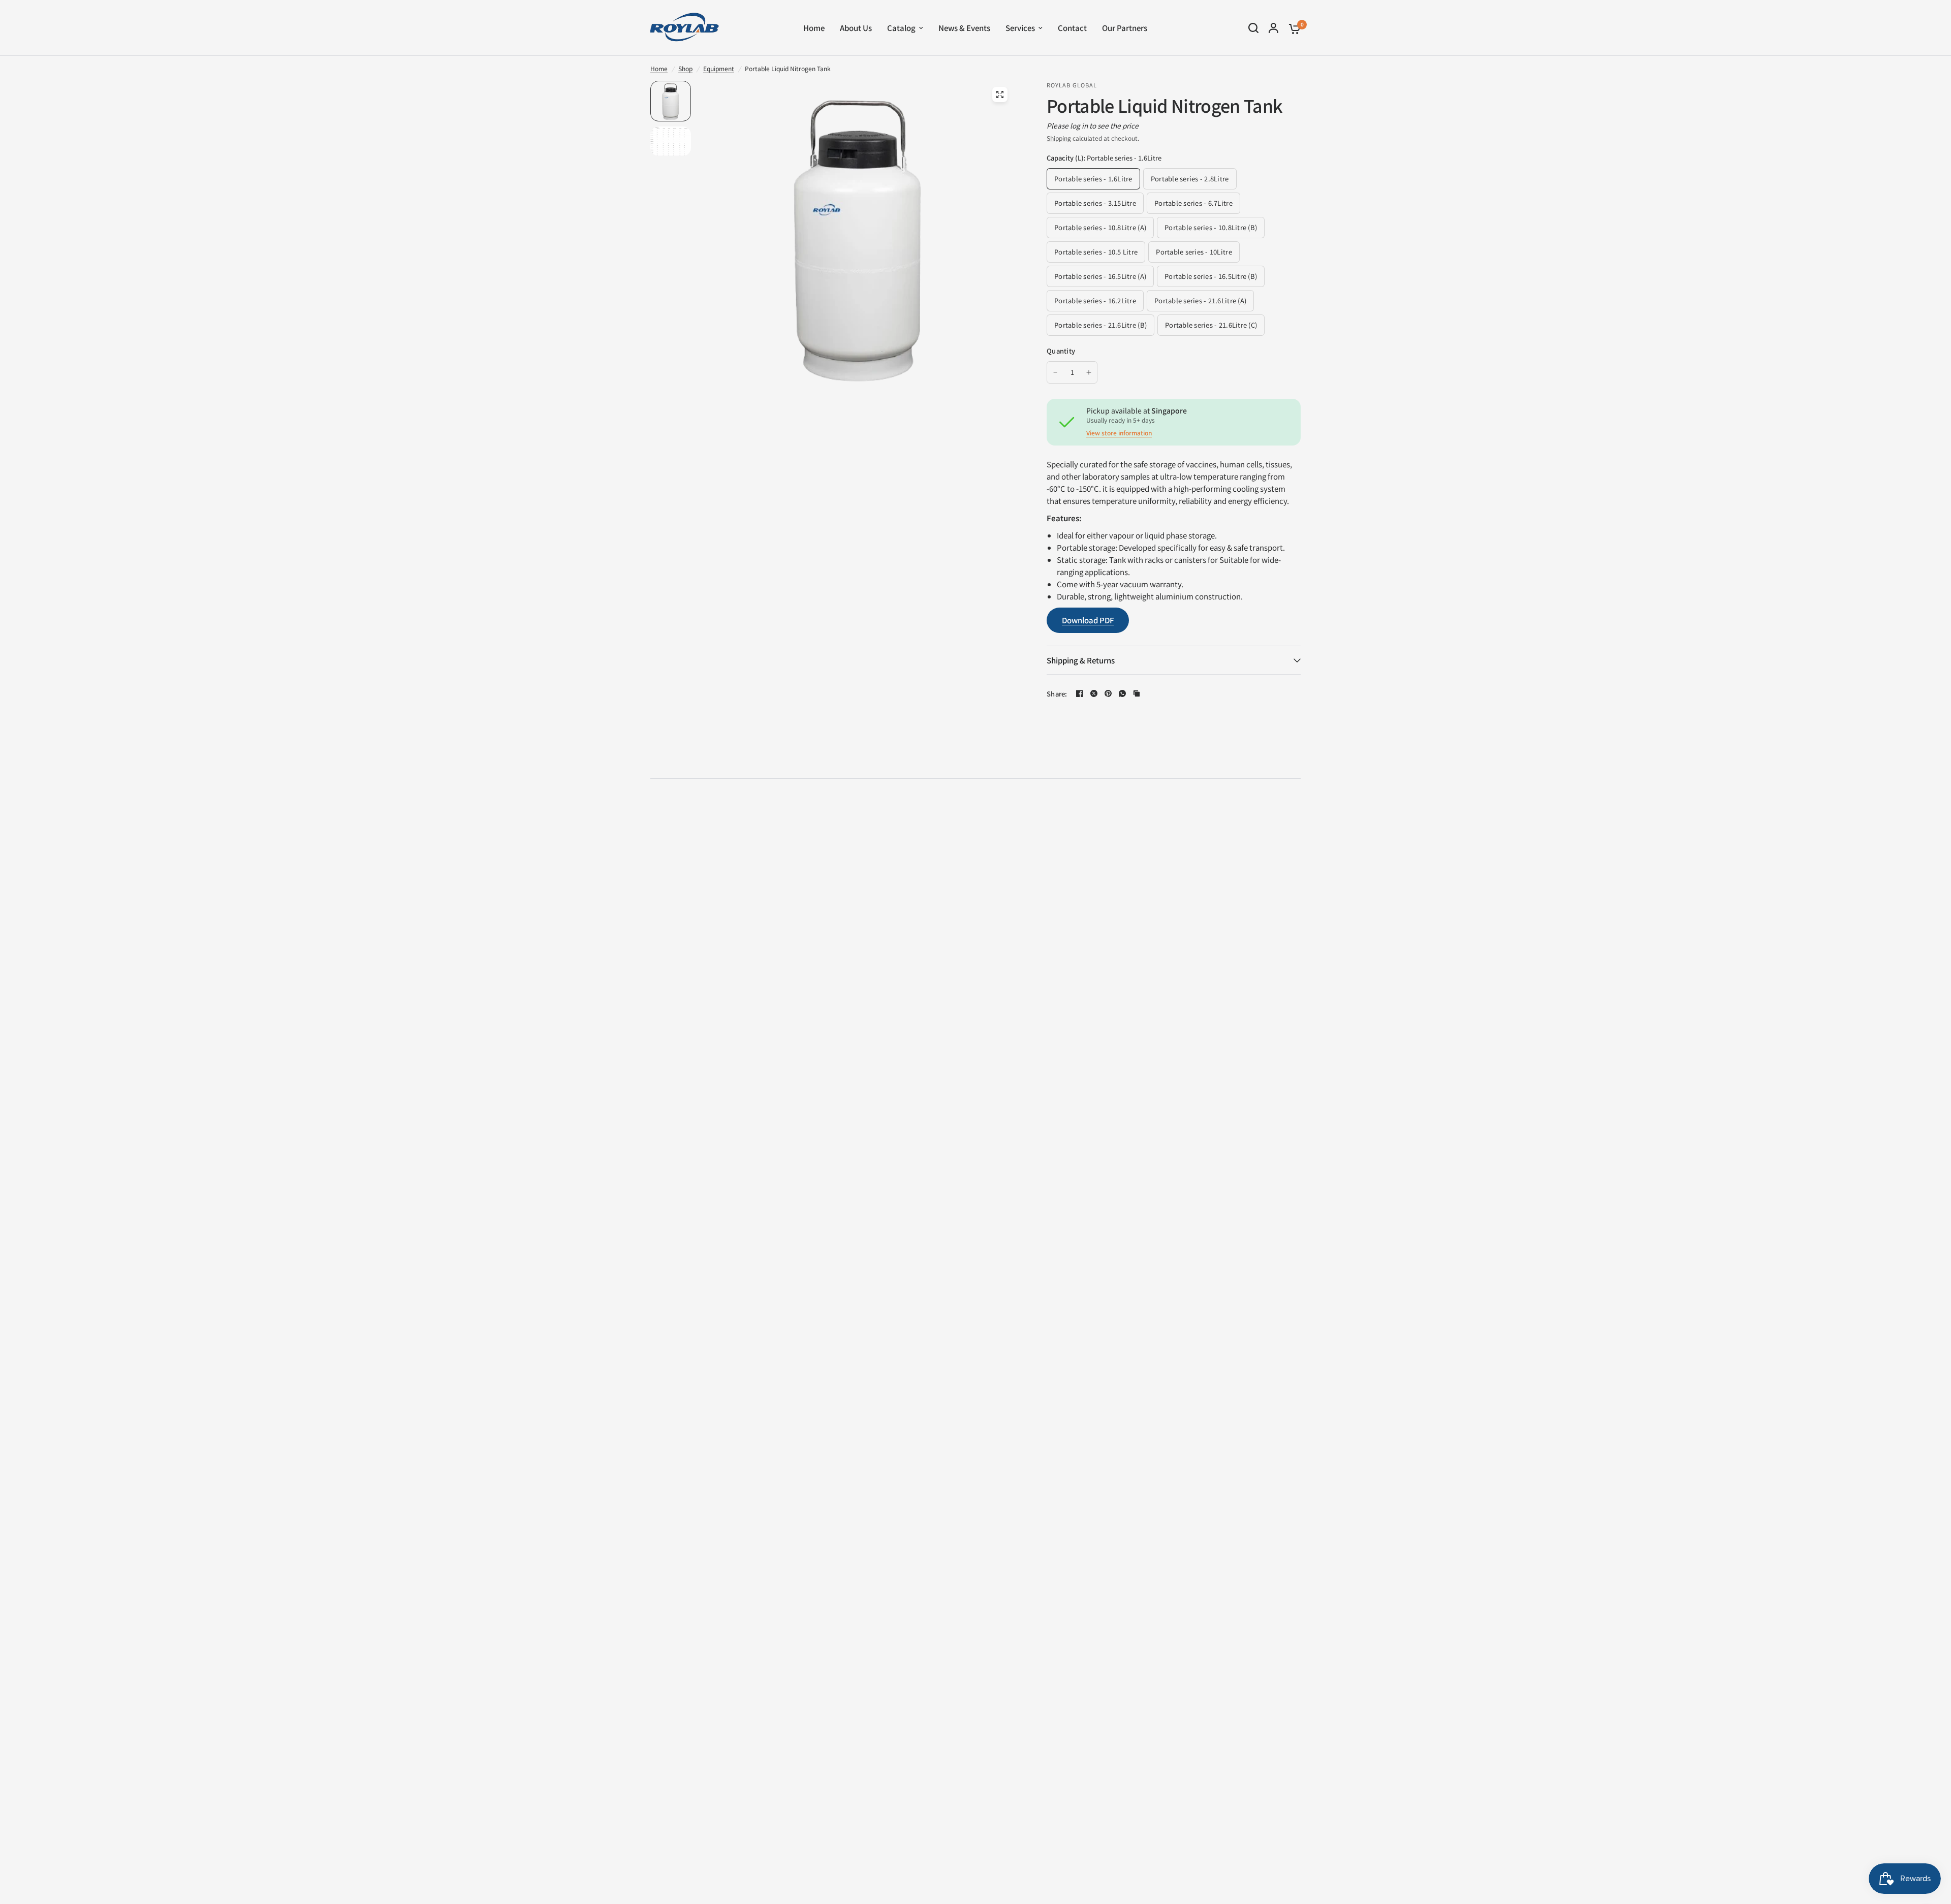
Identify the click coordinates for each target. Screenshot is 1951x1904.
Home (659, 68)
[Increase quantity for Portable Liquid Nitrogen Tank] (1089, 372)
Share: (1057, 694)
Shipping (1059, 138)
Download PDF (1088, 620)
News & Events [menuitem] (964, 28)
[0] (1292, 28)
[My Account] (1273, 28)
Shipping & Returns (1081, 660)
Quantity (1061, 351)
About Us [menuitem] (856, 28)
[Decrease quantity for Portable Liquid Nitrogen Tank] (1055, 372)
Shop (685, 68)
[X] (1094, 693)
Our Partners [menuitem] (1125, 28)
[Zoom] (1000, 94)
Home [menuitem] (814, 28)
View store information (1119, 433)
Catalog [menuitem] (901, 28)
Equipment (719, 68)
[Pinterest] (1108, 693)
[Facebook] (1080, 693)
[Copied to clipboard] (1137, 693)
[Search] (1253, 28)
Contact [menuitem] (1072, 28)
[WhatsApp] (1122, 693)
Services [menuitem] (1020, 28)
